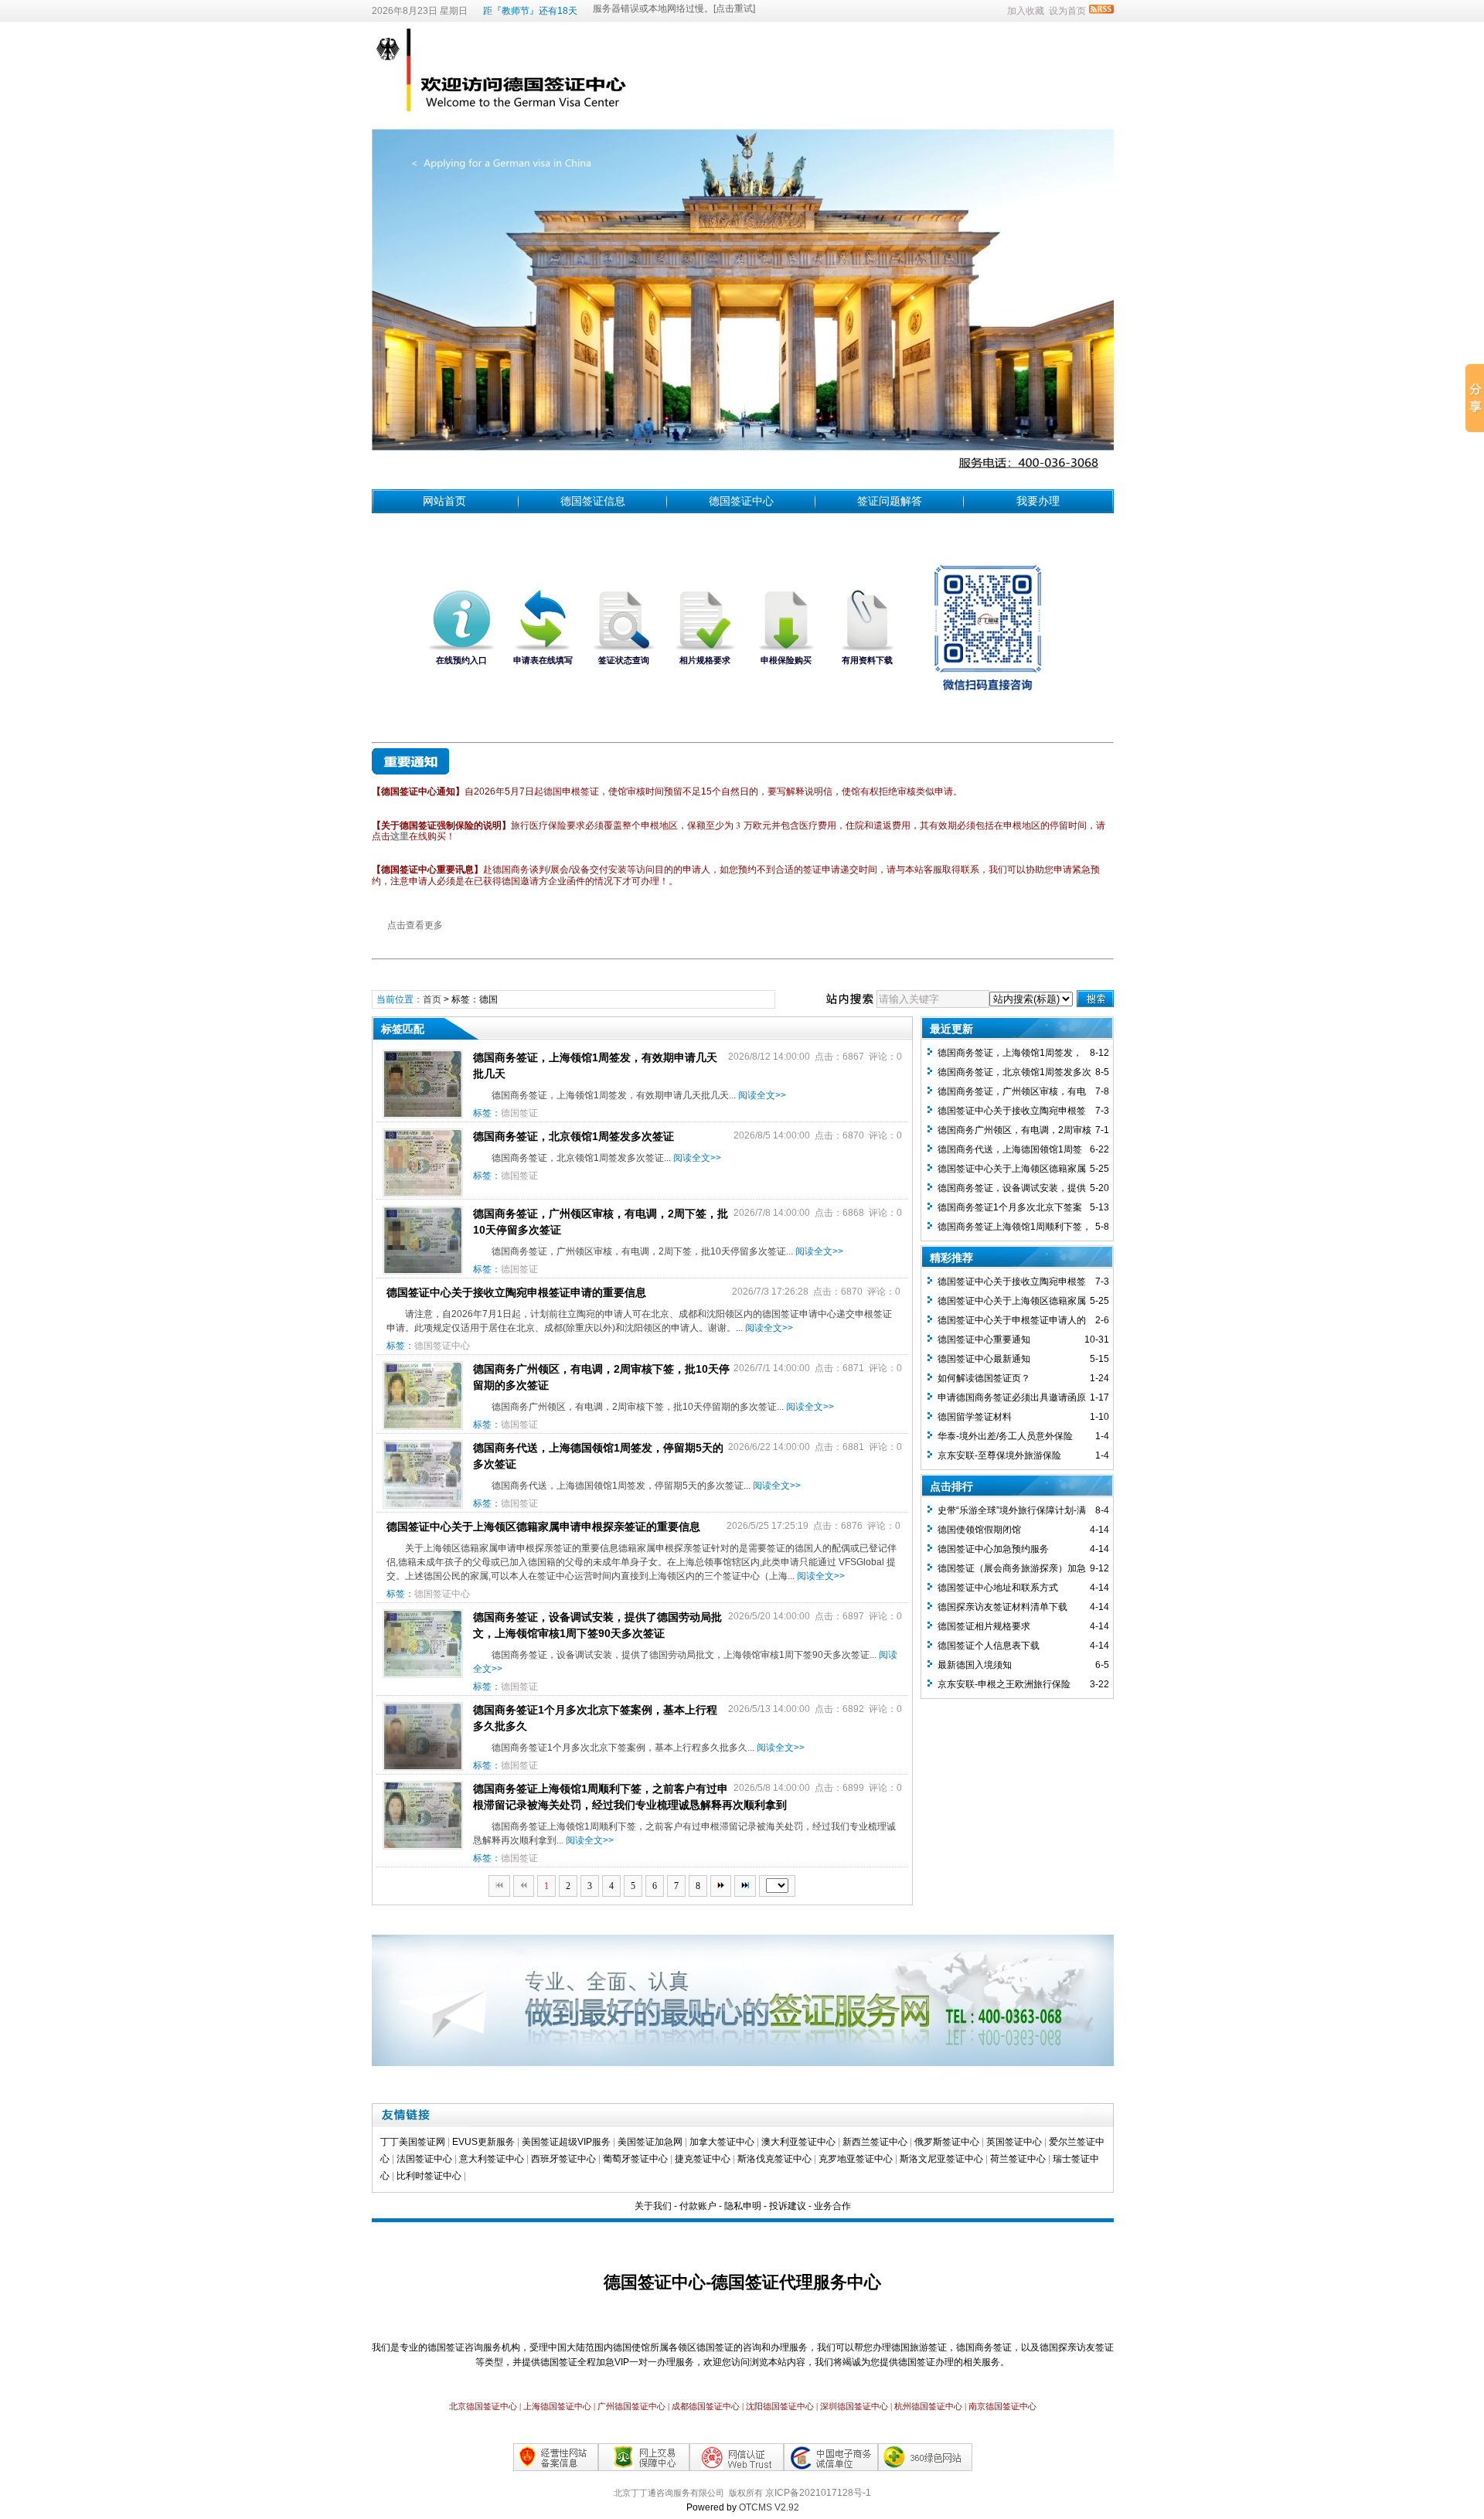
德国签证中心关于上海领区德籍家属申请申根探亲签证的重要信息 (543, 1527)
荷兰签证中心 (1018, 2159)
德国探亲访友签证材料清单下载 (1002, 1607)
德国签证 (519, 1113)
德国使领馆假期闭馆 (979, 1530)
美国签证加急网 (650, 2142)
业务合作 (832, 2206)
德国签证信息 (593, 501)
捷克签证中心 (703, 2159)
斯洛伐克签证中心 (774, 2159)
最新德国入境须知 (975, 1665)
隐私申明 (743, 2206)
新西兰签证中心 (875, 2142)
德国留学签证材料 (975, 1417)
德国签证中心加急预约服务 (993, 1549)
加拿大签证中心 (722, 2142)
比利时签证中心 (429, 2176)
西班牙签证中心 (563, 2159)
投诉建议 (788, 2206)
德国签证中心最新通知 (984, 1359)
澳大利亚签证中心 (798, 2142)
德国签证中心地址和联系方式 (998, 1588)
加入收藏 (1026, 11)
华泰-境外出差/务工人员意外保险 (1005, 1436)
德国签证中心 (741, 501)
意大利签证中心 (492, 2159)
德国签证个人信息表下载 (989, 1646)
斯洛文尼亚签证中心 (941, 2159)
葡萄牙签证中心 (635, 2159)
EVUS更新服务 (483, 2142)
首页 (432, 999)
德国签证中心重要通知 (984, 1339)
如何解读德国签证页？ (984, 1378)
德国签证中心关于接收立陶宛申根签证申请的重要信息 (516, 1292)
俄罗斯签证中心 (947, 2142)
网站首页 (444, 501)
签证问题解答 (890, 501)
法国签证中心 (424, 2159)
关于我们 (653, 2206)
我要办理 (1038, 501)
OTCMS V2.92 (769, 2507)
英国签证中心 (1014, 2142)
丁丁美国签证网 (413, 2142)
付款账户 (698, 2206)
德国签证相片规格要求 (984, 1626)
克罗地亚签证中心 (856, 2159)
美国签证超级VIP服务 (566, 2142)
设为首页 (1067, 11)
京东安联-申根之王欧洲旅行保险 (1004, 1684)
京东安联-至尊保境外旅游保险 (999, 1455)
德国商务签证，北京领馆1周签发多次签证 (574, 1136)
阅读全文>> (762, 1095)
